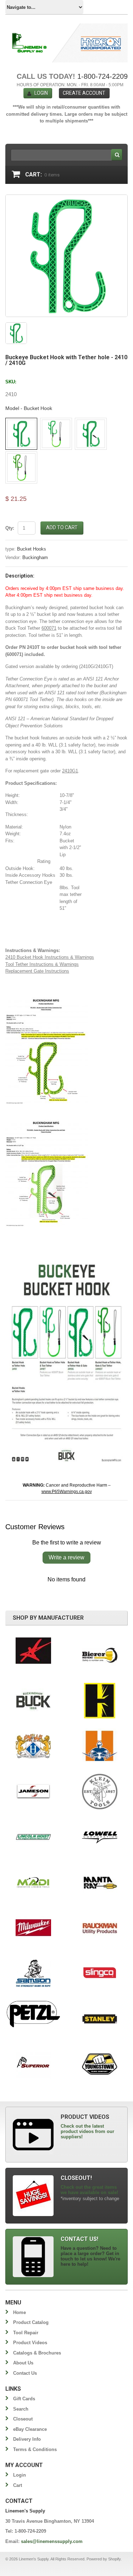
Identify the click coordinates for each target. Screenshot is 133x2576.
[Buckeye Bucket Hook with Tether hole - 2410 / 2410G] (66, 256)
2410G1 (70, 771)
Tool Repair (26, 2333)
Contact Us (25, 2373)
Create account (84, 93)
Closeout (23, 2419)
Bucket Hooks (32, 549)
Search (21, 2409)
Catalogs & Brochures (37, 2353)
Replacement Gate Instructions (37, 971)
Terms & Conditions (35, 2449)
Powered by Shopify (104, 2559)
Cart (18, 2485)
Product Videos (30, 2343)
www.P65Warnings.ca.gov (67, 1492)
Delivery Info (27, 2439)
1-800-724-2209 (102, 76)
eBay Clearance (30, 2429)
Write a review (66, 1557)
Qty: (10, 528)
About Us (23, 2363)
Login (41, 93)
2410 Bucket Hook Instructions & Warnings (50, 957)
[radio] (21, 434)
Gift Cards (24, 2399)
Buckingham (35, 557)
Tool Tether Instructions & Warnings (42, 964)
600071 (49, 628)
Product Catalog (31, 2322)
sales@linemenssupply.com (52, 2541)
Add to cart (62, 527)
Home (20, 2312)
